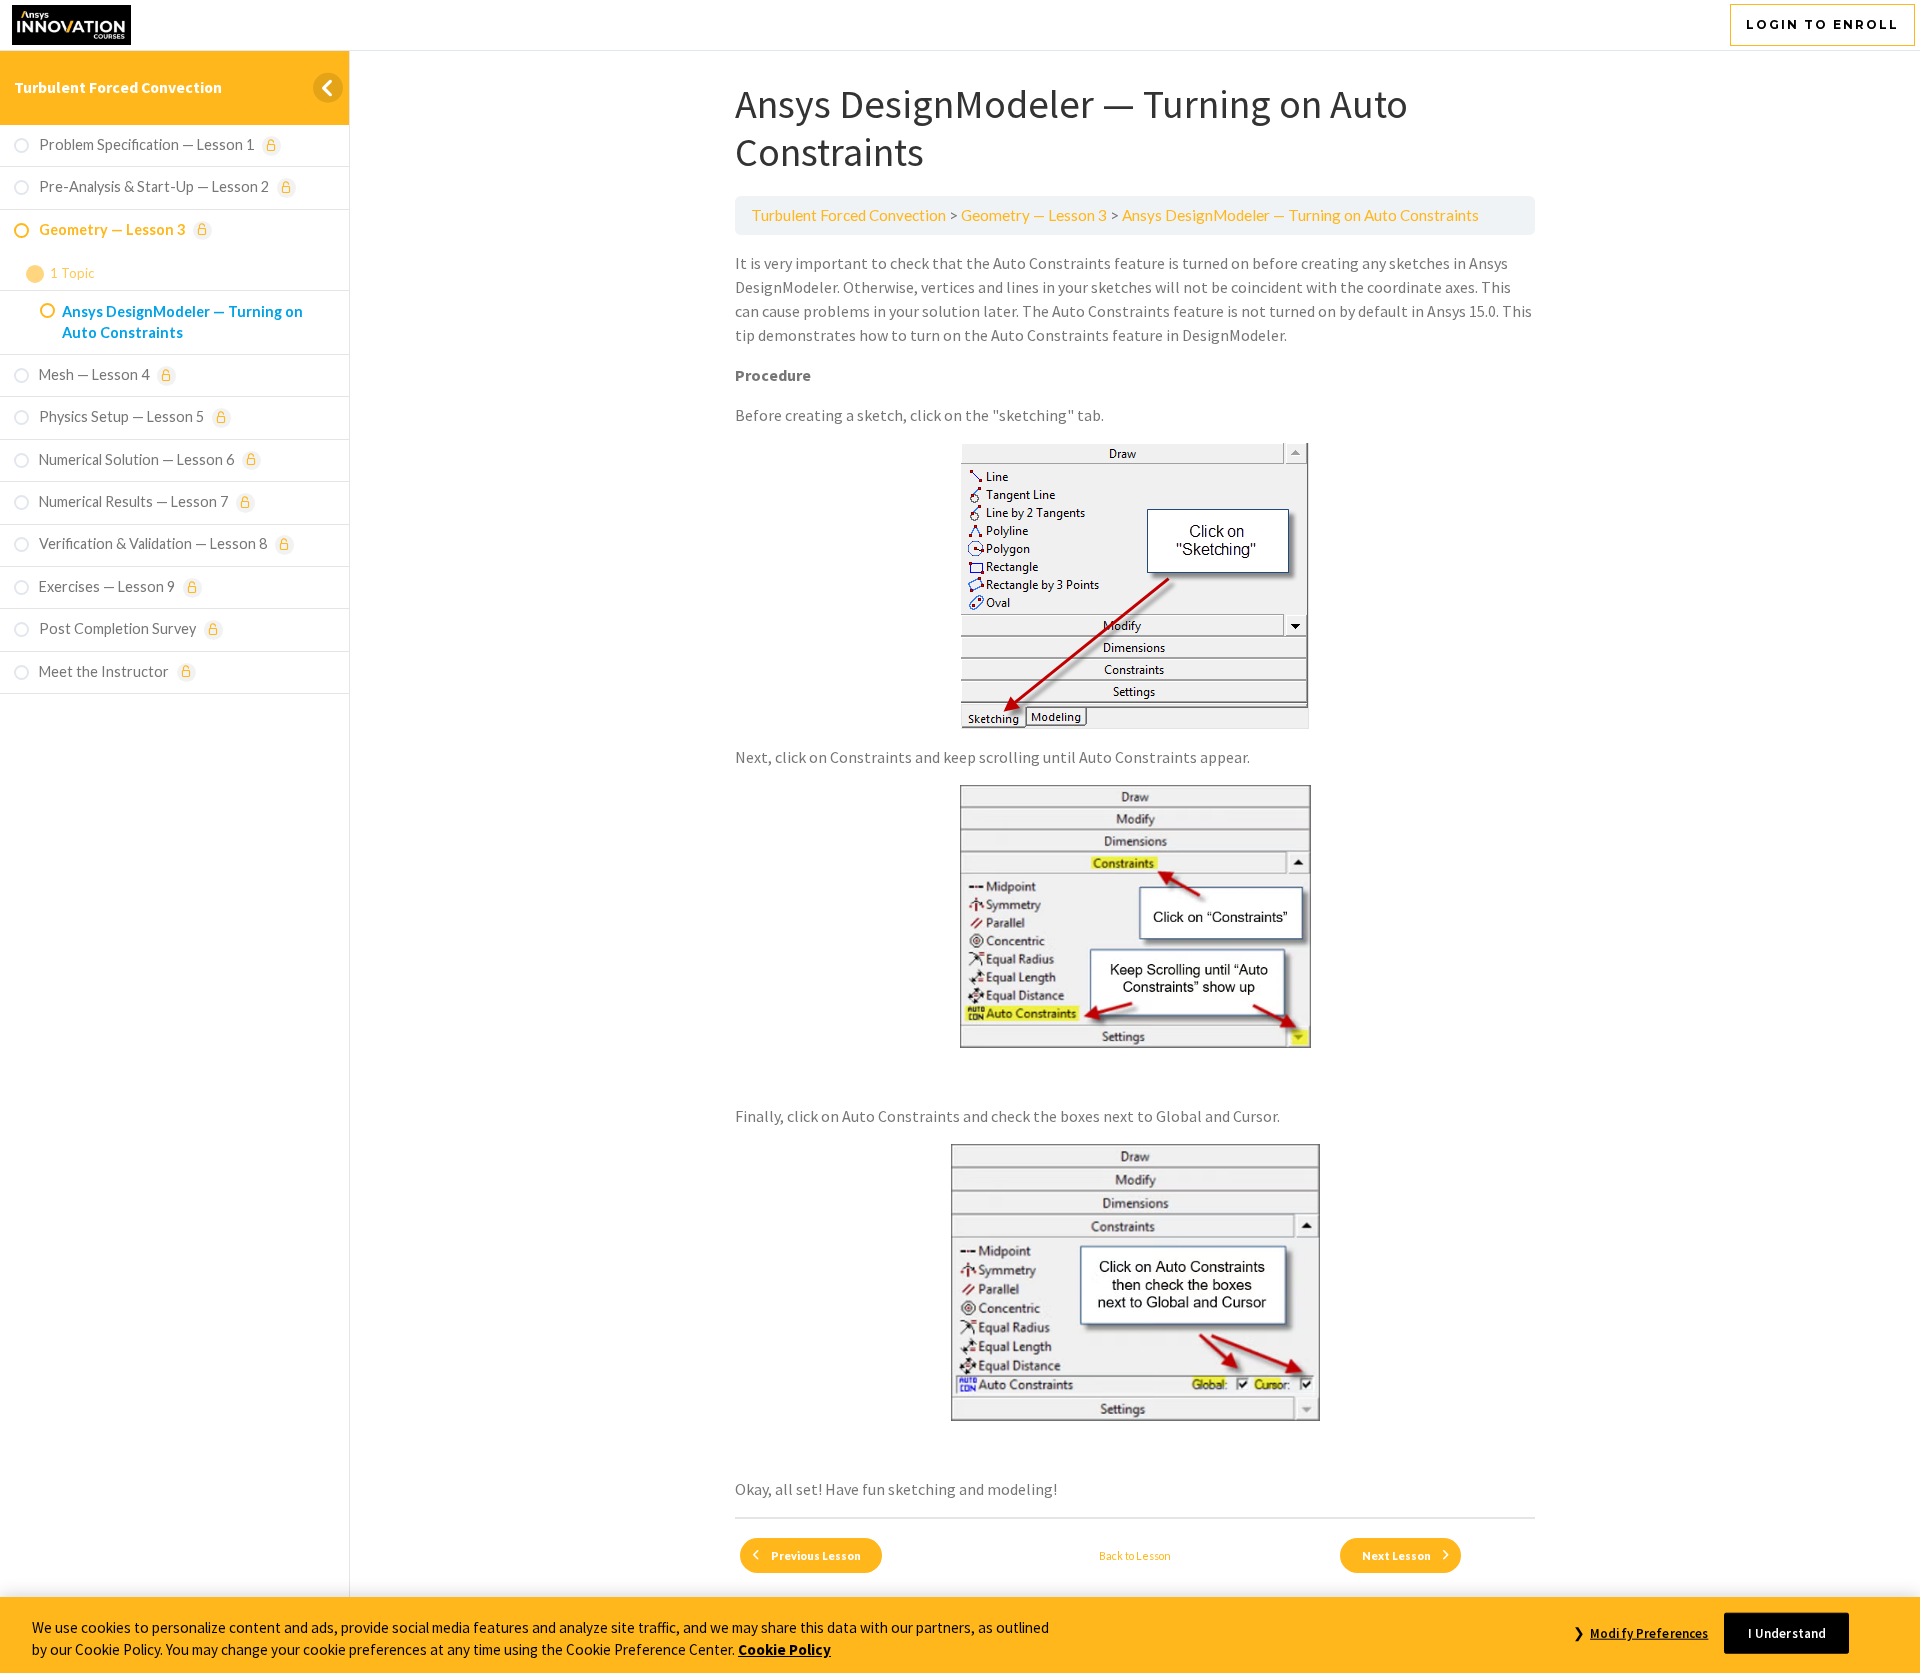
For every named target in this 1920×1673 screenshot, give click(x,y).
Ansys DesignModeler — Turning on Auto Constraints (1300, 215)
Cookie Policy (784, 1650)
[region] (960, 1635)
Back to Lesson (1135, 1555)
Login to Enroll (1822, 24)
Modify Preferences (1649, 1633)
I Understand (1787, 1633)
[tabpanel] (1135, 876)
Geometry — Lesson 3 (1034, 215)
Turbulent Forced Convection (118, 87)
